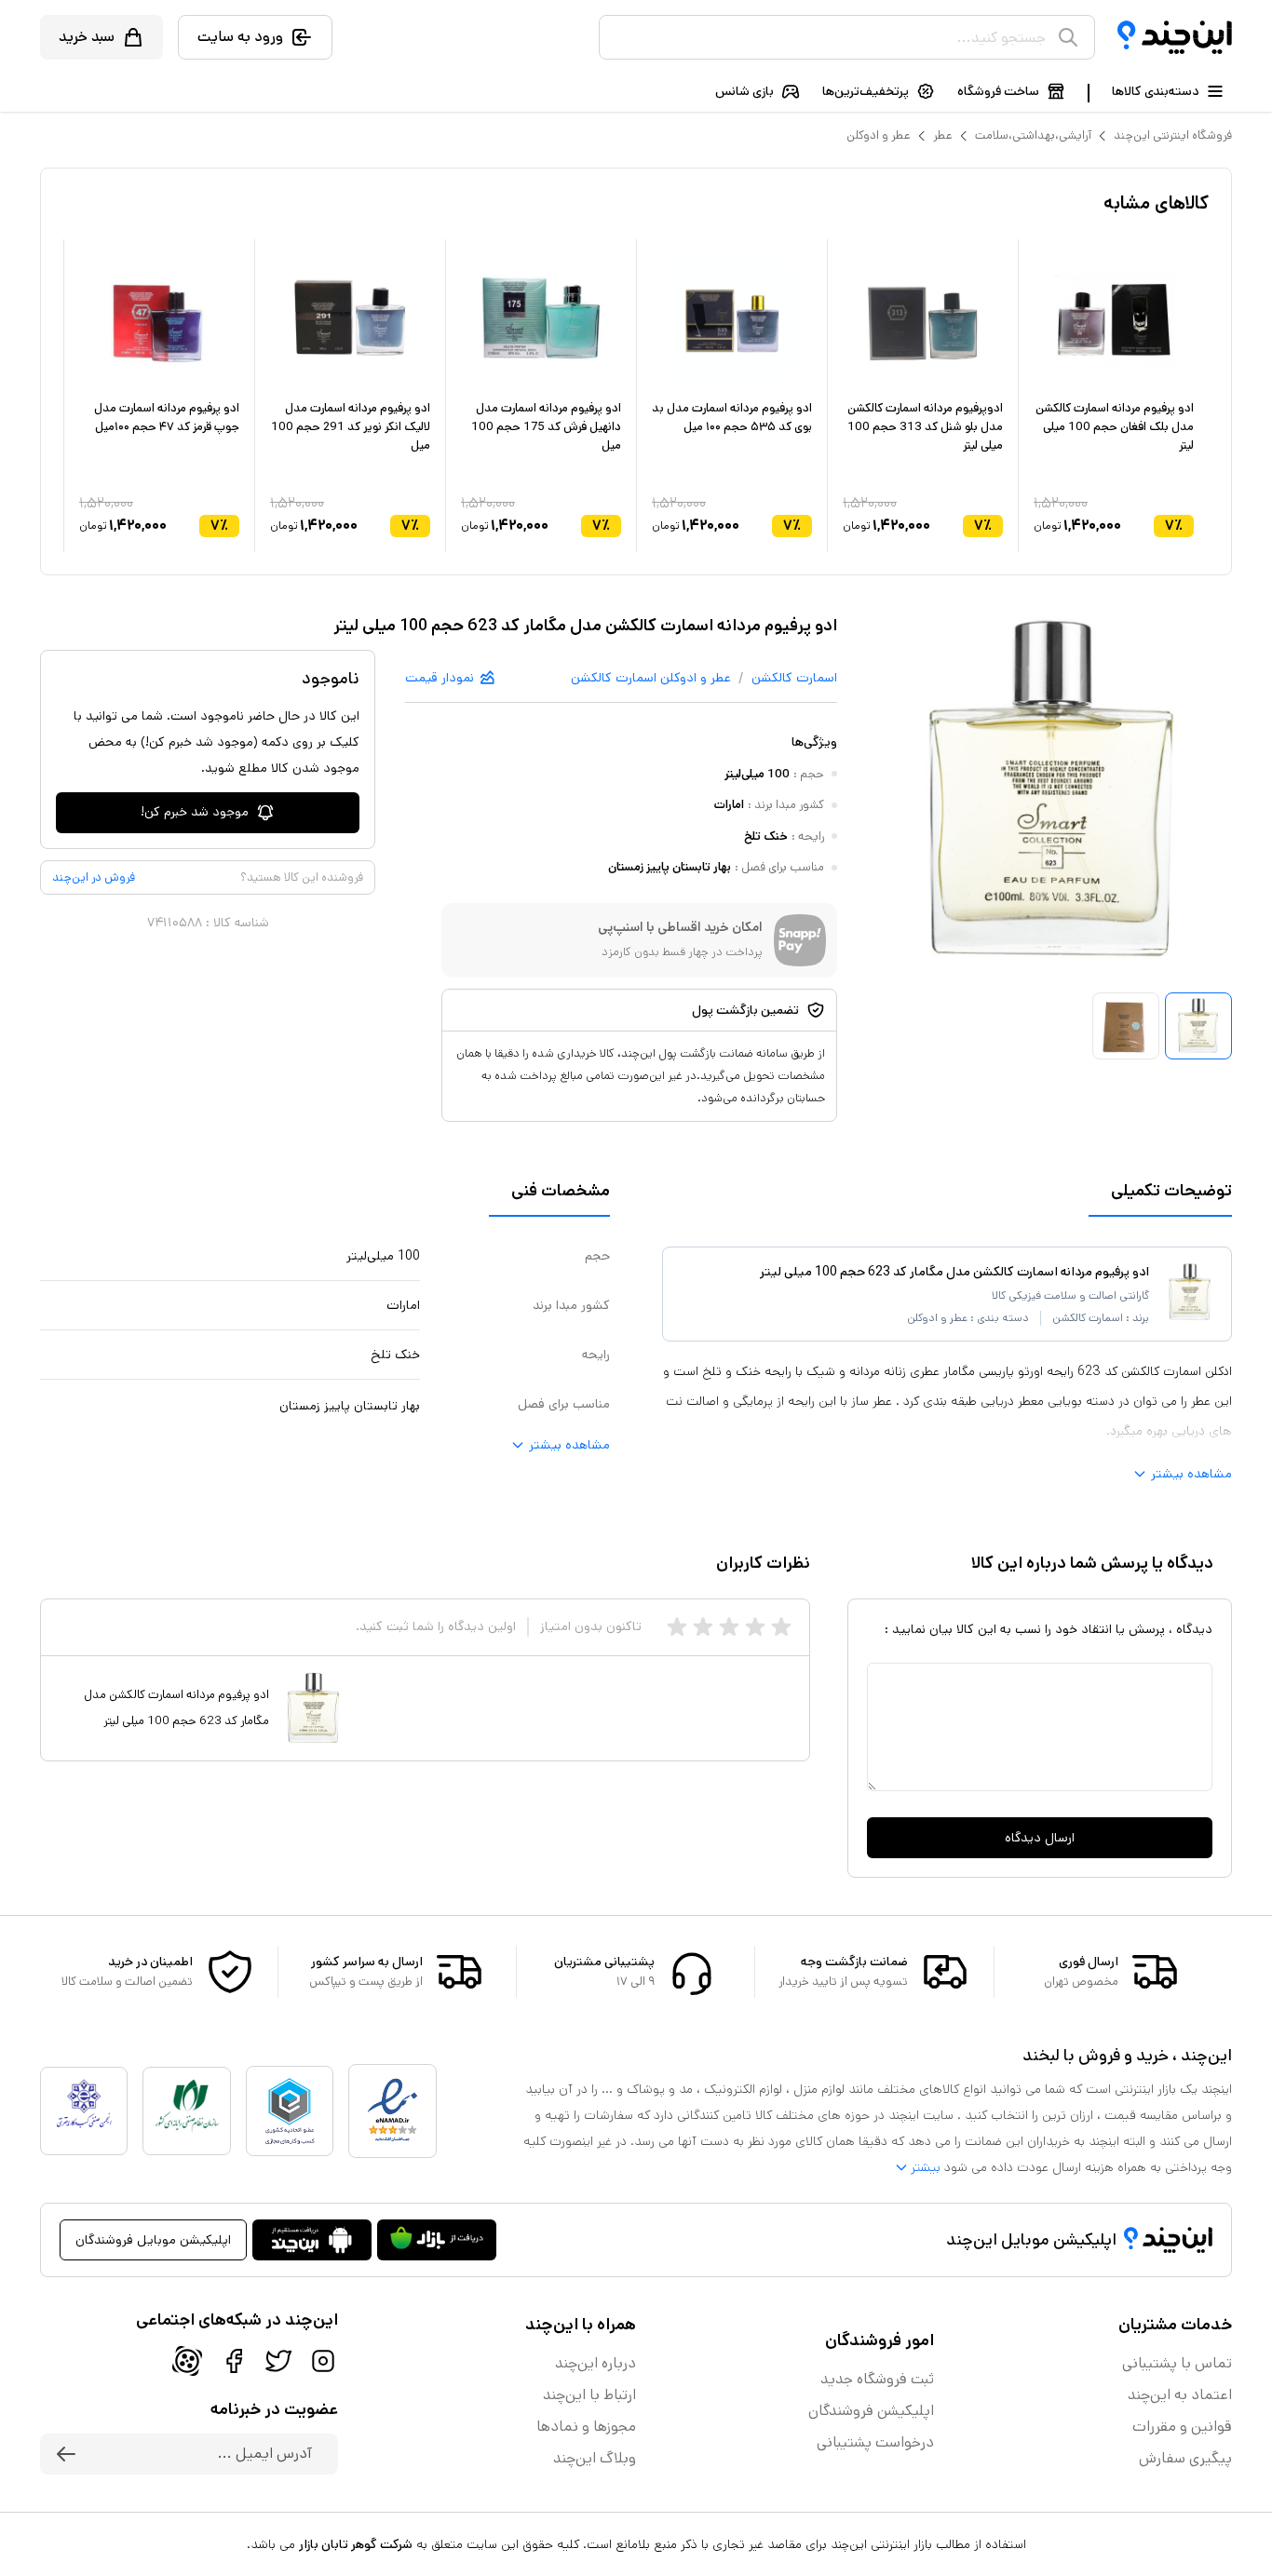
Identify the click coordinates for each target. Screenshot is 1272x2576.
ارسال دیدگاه (1040, 1838)
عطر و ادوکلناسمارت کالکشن (651, 678)
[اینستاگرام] (323, 2361)
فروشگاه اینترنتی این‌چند (1173, 135)
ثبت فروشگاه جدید (877, 2379)
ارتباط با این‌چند (589, 2395)
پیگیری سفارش (1185, 2458)
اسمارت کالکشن (794, 678)
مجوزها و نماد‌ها (586, 2427)
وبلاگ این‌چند (595, 2458)
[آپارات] (187, 2361)
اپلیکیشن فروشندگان (871, 2411)
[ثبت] (66, 2454)
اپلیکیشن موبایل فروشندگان (153, 2240)
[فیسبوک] (234, 2361)
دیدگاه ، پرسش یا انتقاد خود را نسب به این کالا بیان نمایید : (1049, 1629)
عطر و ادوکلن (879, 135)
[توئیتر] (278, 2361)
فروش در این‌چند (94, 877)
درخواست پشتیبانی (875, 2442)
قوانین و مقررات (1182, 2427)
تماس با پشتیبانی (1177, 2363)
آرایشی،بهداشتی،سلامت (1033, 135)
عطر (943, 135)
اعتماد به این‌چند (1180, 2395)
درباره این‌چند (595, 2363)
